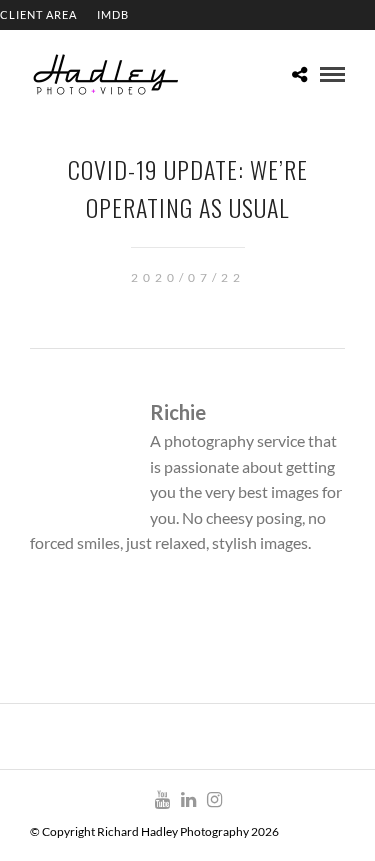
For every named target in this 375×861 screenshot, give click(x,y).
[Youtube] (162, 800)
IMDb (113, 14)
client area (38, 14)
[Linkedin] (188, 800)
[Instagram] (214, 800)
